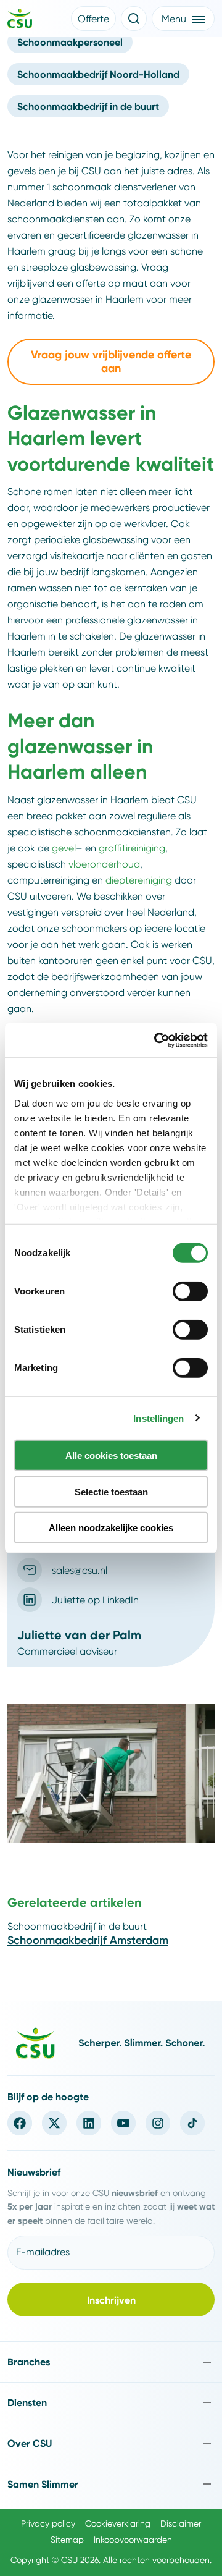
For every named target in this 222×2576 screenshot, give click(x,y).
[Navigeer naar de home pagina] (20, 20)
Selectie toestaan (111, 1491)
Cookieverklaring (118, 2523)
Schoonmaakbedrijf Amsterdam (88, 1940)
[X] (54, 2123)
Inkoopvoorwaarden (133, 2540)
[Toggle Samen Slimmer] (111, 2484)
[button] (93, 19)
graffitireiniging (132, 848)
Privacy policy (48, 2523)
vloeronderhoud (104, 864)
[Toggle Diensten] (111, 2403)
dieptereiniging (139, 880)
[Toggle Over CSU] (111, 2443)
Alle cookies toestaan (111, 1455)
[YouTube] (123, 2123)
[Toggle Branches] (111, 2362)
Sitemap (67, 2540)
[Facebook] (20, 2123)
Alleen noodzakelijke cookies (111, 1528)
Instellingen (158, 1418)
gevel (64, 848)
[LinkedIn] (89, 2123)
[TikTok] (192, 2123)
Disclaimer (181, 2523)
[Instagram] (158, 2123)
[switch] (190, 1291)
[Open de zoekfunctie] (134, 19)
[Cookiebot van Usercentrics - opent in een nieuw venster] (157, 1040)
